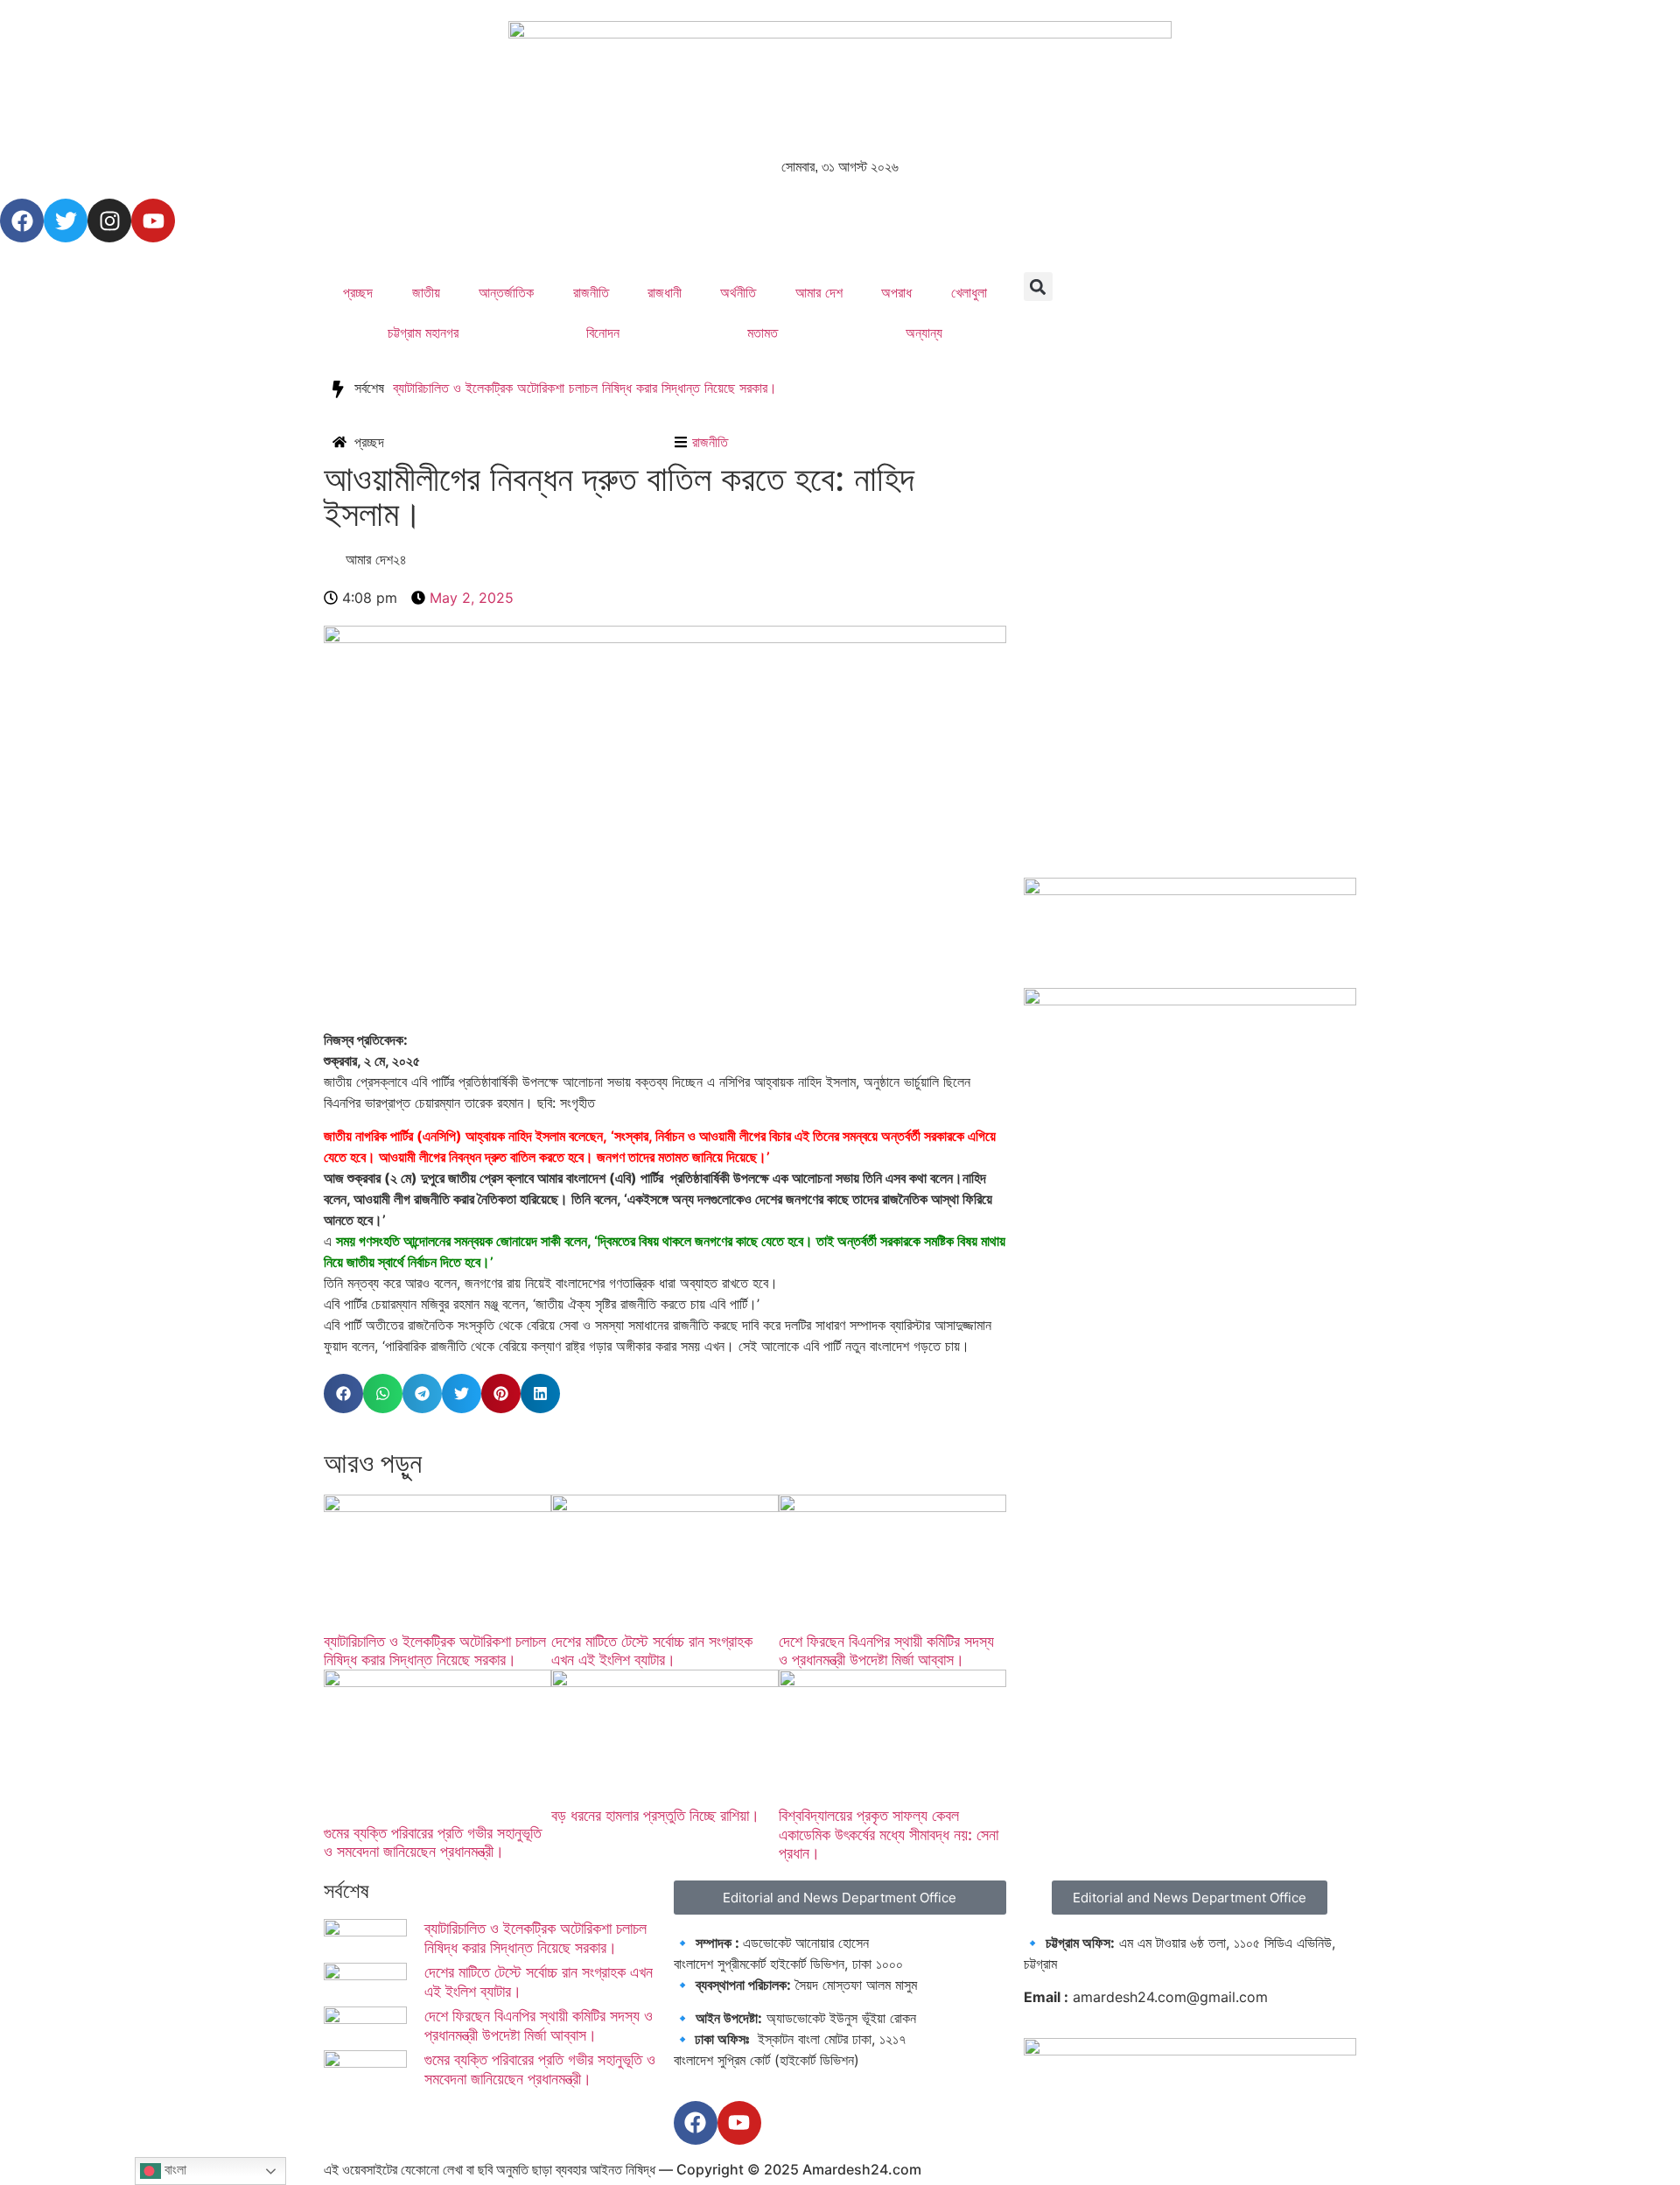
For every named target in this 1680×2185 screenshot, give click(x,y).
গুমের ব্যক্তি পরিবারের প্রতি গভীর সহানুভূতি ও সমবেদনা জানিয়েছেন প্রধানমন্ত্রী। (433, 1842)
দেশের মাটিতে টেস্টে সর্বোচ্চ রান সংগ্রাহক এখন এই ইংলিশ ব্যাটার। (652, 1651)
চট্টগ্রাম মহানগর (423, 333)
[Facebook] (22, 221)
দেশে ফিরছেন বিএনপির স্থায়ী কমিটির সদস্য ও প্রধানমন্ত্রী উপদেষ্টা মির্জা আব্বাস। (886, 1651)
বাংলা (174, 2170)
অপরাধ (896, 292)
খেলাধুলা (969, 292)
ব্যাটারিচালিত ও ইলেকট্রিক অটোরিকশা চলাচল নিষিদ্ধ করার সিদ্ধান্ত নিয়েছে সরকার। (585, 388)
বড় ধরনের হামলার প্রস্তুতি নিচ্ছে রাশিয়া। (655, 1815)
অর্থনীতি (738, 292)
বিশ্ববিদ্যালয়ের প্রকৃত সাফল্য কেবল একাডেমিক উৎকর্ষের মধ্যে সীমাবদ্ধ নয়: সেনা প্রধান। (889, 1834)
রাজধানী (665, 292)
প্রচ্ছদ (358, 292)
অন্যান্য (924, 333)
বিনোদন (603, 333)
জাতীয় (426, 292)
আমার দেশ (819, 292)
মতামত (763, 333)
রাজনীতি (591, 292)
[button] (1038, 287)
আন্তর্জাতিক (506, 292)
